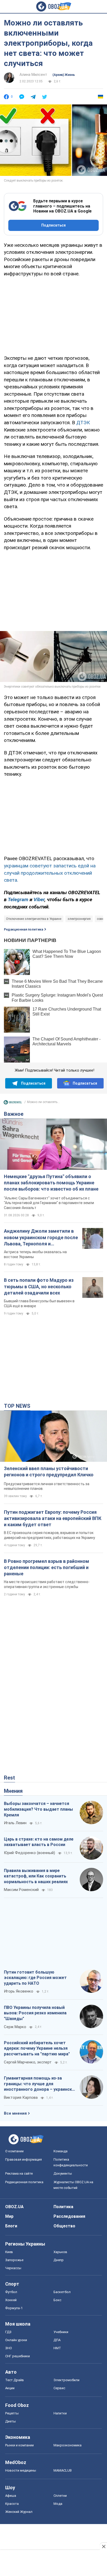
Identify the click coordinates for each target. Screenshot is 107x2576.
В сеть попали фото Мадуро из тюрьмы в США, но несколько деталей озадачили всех (39, 1286)
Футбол (11, 2292)
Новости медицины (21, 2470)
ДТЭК (83, 423)
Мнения (13, 1791)
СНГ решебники (18, 2356)
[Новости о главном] (13, 1104)
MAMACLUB (63, 2470)
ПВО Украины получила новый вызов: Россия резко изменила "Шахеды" (35, 2013)
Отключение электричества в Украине (34, 919)
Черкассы (13, 2268)
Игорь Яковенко (19, 1991)
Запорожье (14, 2260)
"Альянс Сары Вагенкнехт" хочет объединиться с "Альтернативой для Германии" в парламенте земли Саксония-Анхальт (49, 1203)
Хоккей (11, 2300)
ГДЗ (8, 2332)
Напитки (60, 2413)
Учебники (61, 2332)
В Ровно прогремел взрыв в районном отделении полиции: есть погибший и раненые (46, 1568)
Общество (64, 2226)
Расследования (69, 2216)
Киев (9, 2252)
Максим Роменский (21, 1890)
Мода (58, 2504)
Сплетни (60, 2496)
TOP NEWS (17, 1406)
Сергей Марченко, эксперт (28, 2062)
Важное (14, 1114)
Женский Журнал (19, 2512)
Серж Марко (15, 2027)
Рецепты (12, 2413)
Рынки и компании (19, 2445)
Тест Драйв (15, 2380)
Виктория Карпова (21, 2097)
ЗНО (9, 2348)
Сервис (59, 2388)
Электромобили (66, 2380)
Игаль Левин (15, 1823)
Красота (12, 2504)
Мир (9, 2216)
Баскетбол (62, 2292)
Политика (63, 2207)
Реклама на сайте (19, 2173)
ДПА (57, 2340)
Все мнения (15, 2113)
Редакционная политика (24, 930)
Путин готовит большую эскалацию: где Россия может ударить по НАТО (35, 1978)
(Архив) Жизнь (64, 75)
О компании (14, 2151)
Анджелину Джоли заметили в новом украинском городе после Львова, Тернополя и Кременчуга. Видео (41, 1238)
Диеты (11, 2421)
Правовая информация (24, 2159)
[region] (53, 315)
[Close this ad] (103, 2546)
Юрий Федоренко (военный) (29, 1853)
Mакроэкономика (68, 2445)
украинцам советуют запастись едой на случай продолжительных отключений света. (50, 873)
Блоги (11, 2226)
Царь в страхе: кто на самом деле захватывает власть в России (39, 1842)
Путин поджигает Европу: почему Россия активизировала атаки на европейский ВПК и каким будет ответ (53, 1518)
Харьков (60, 2252)
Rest (9, 1778)
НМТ (57, 2348)
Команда (61, 2151)
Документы (63, 2173)
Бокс (57, 2300)
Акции (10, 2388)
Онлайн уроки (16, 2340)
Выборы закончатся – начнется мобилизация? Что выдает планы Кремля (38, 1809)
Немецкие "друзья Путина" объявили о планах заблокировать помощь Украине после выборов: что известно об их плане (51, 1183)
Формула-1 (14, 2308)
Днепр (59, 2260)
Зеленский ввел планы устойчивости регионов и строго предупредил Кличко (49, 1472)
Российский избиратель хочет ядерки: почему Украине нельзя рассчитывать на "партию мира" (37, 2048)
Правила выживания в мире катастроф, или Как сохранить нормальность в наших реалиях (36, 1876)
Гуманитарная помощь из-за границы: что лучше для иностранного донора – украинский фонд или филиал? (40, 2084)
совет (101, 919)
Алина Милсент (33, 75)
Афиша (11, 2496)
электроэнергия (79, 919)
